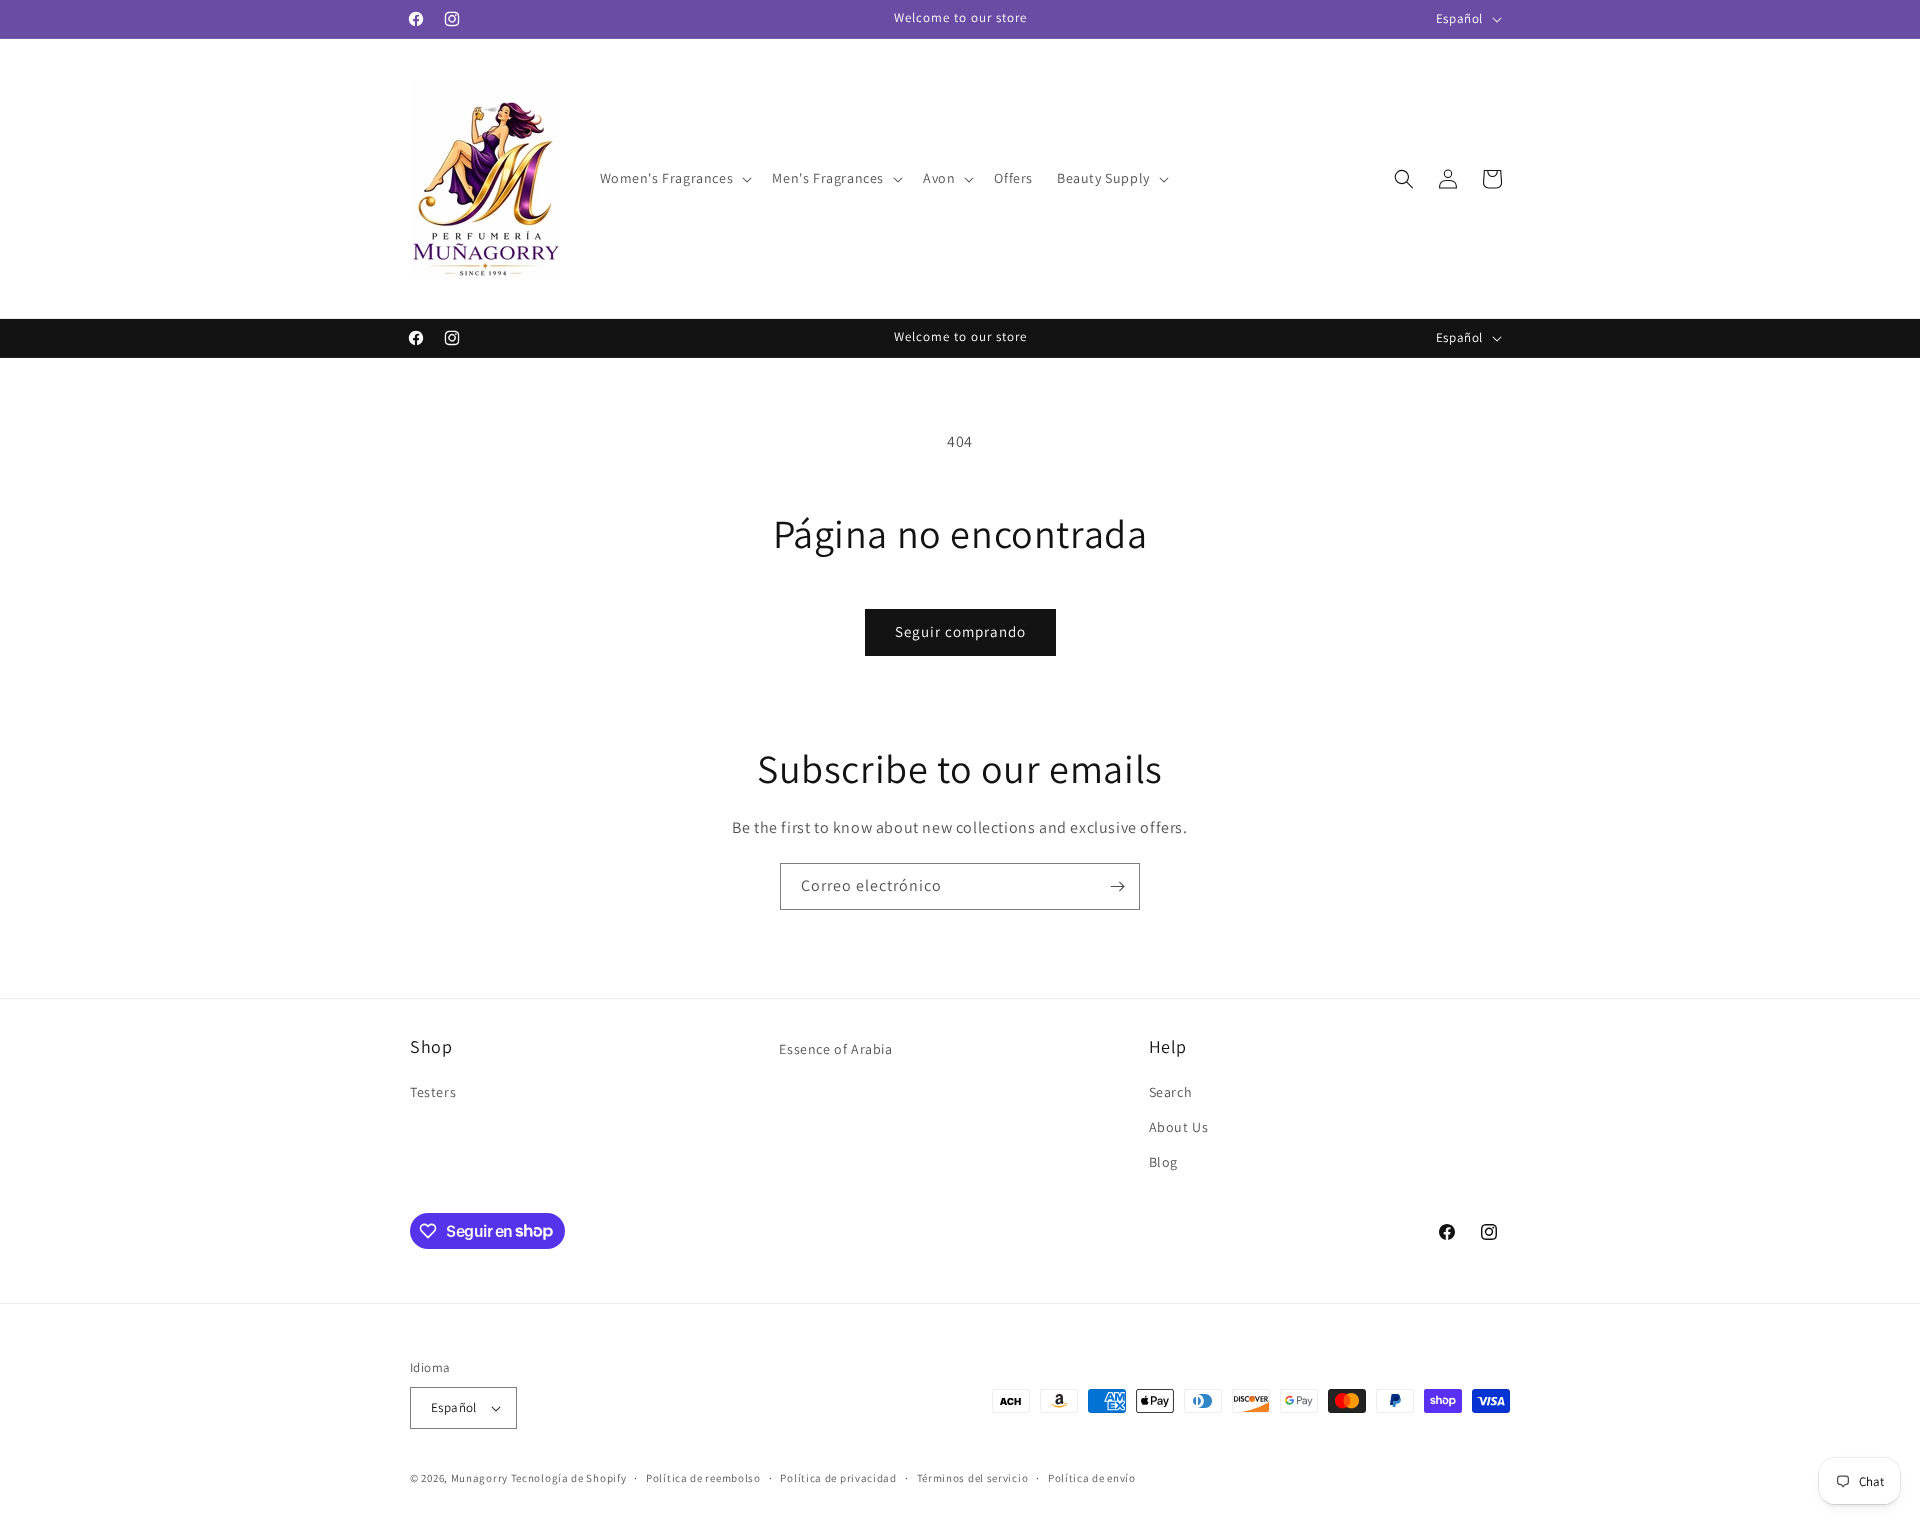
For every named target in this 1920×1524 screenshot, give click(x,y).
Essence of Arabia (835, 1049)
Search (1171, 1092)
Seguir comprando (960, 631)
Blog (1163, 1162)
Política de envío (1092, 1478)
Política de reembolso (703, 1478)
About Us (1179, 1127)
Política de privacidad (838, 1478)
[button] (674, 178)
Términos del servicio (973, 1478)
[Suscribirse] (1117, 886)
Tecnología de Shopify (569, 1478)
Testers (433, 1092)
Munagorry (479, 1478)
